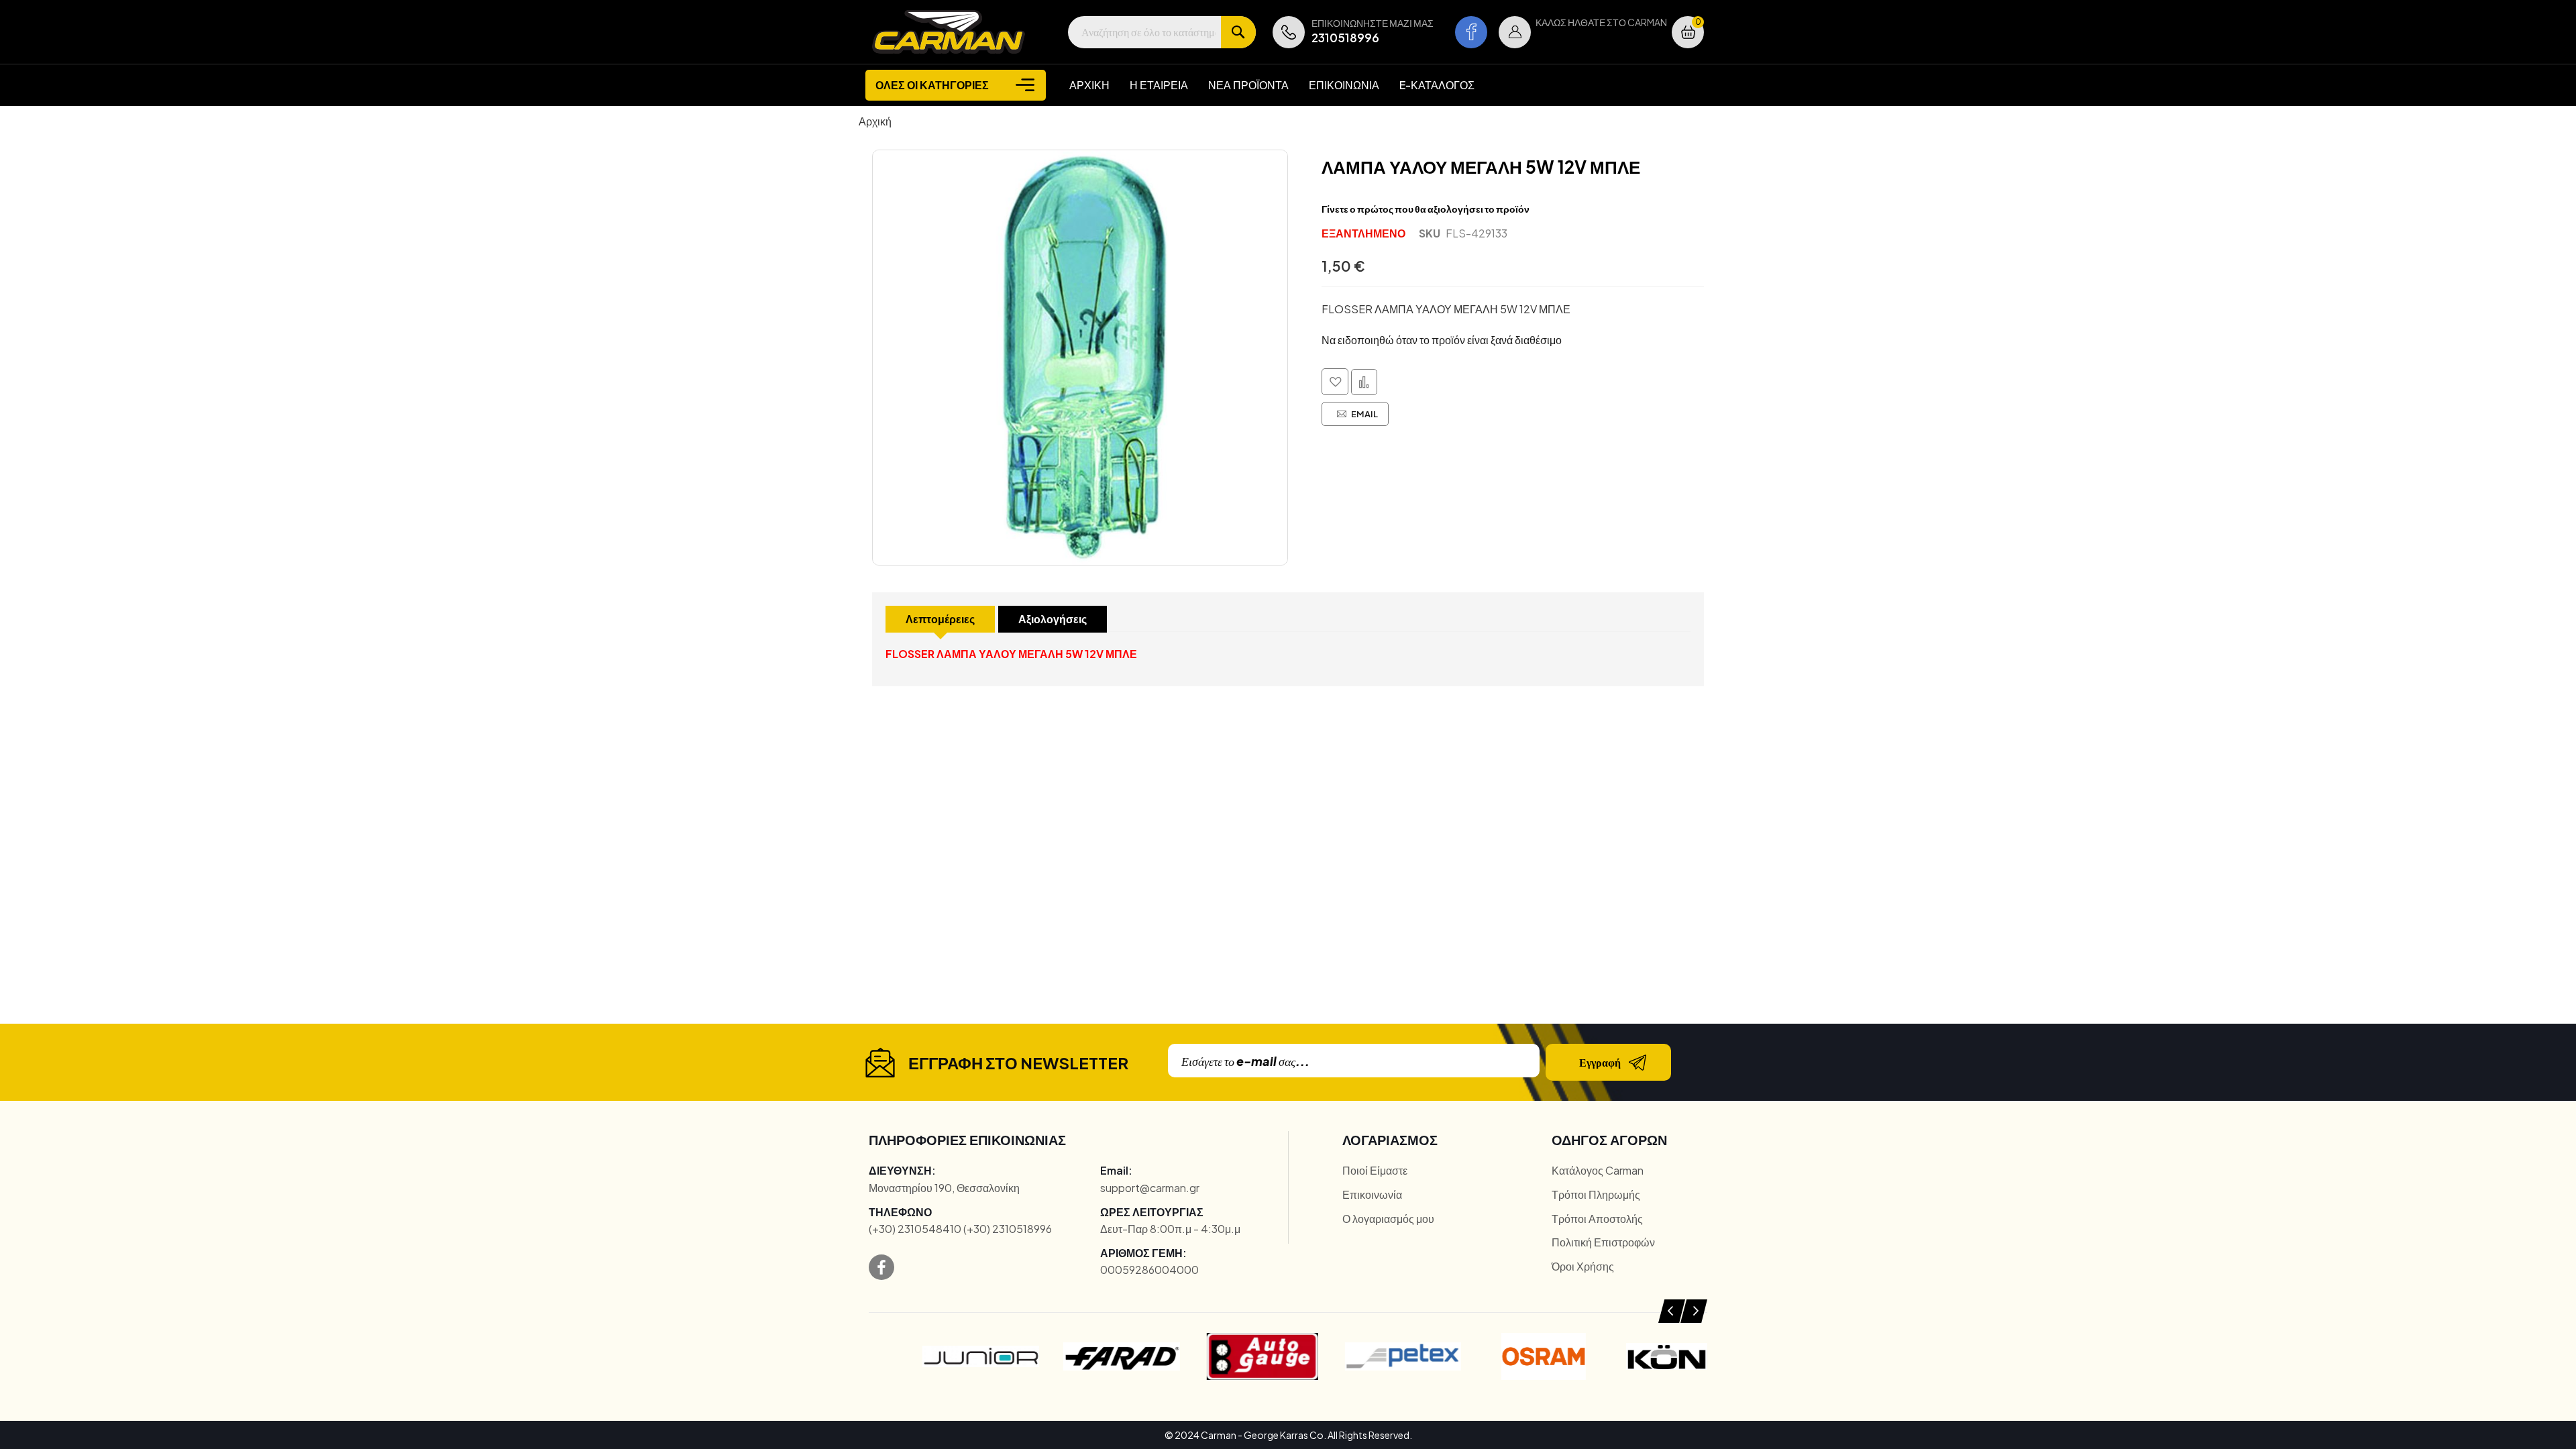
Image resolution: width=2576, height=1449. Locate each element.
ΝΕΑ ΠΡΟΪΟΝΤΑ (1248, 85)
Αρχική (875, 121)
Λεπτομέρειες (940, 619)
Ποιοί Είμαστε (1375, 1170)
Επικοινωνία (1372, 1194)
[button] (1515, 32)
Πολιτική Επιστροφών (1603, 1242)
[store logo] (949, 32)
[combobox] (1162, 32)
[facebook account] (1471, 32)
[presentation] (1672, 1311)
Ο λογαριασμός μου (1388, 1219)
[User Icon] (1515, 32)
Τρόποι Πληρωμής (1596, 1194)
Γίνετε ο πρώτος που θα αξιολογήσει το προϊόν (1426, 209)
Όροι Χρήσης (1583, 1266)
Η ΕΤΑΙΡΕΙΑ (1159, 85)
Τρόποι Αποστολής (1597, 1219)
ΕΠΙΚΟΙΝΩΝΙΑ (1344, 85)
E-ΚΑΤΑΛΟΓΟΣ (1437, 85)
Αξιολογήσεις (1053, 619)
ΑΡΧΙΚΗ (1089, 85)
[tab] (940, 619)
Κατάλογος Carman (1598, 1170)
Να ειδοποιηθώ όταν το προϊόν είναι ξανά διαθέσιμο (1442, 340)
